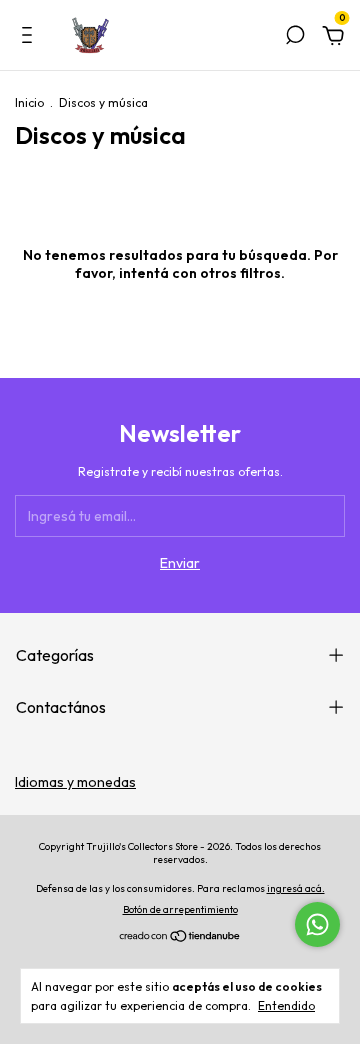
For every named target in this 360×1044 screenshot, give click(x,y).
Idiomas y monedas (75, 782)
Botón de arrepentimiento (180, 909)
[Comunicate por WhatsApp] (317, 924)
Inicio (29, 102)
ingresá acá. (296, 888)
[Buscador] (295, 38)
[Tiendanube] (180, 938)
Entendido (286, 1005)
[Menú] (30, 38)
